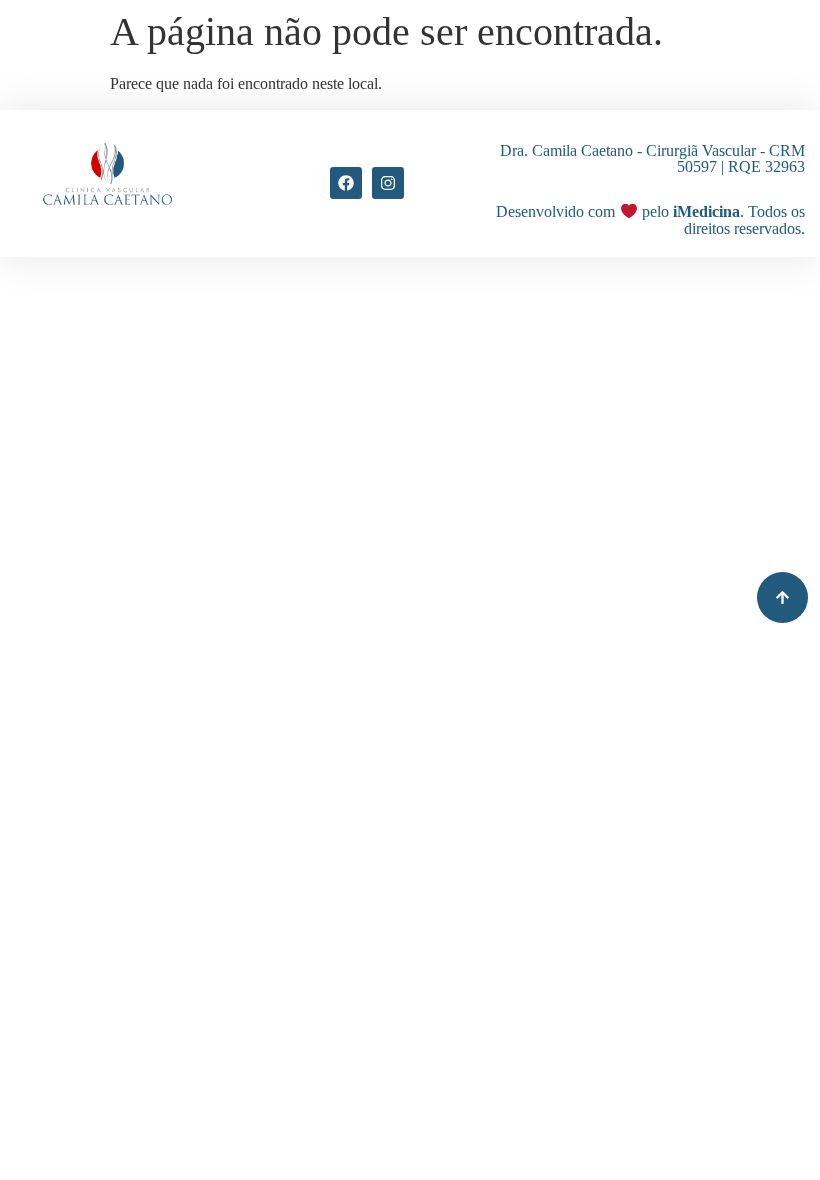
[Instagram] (388, 183)
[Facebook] (346, 183)
